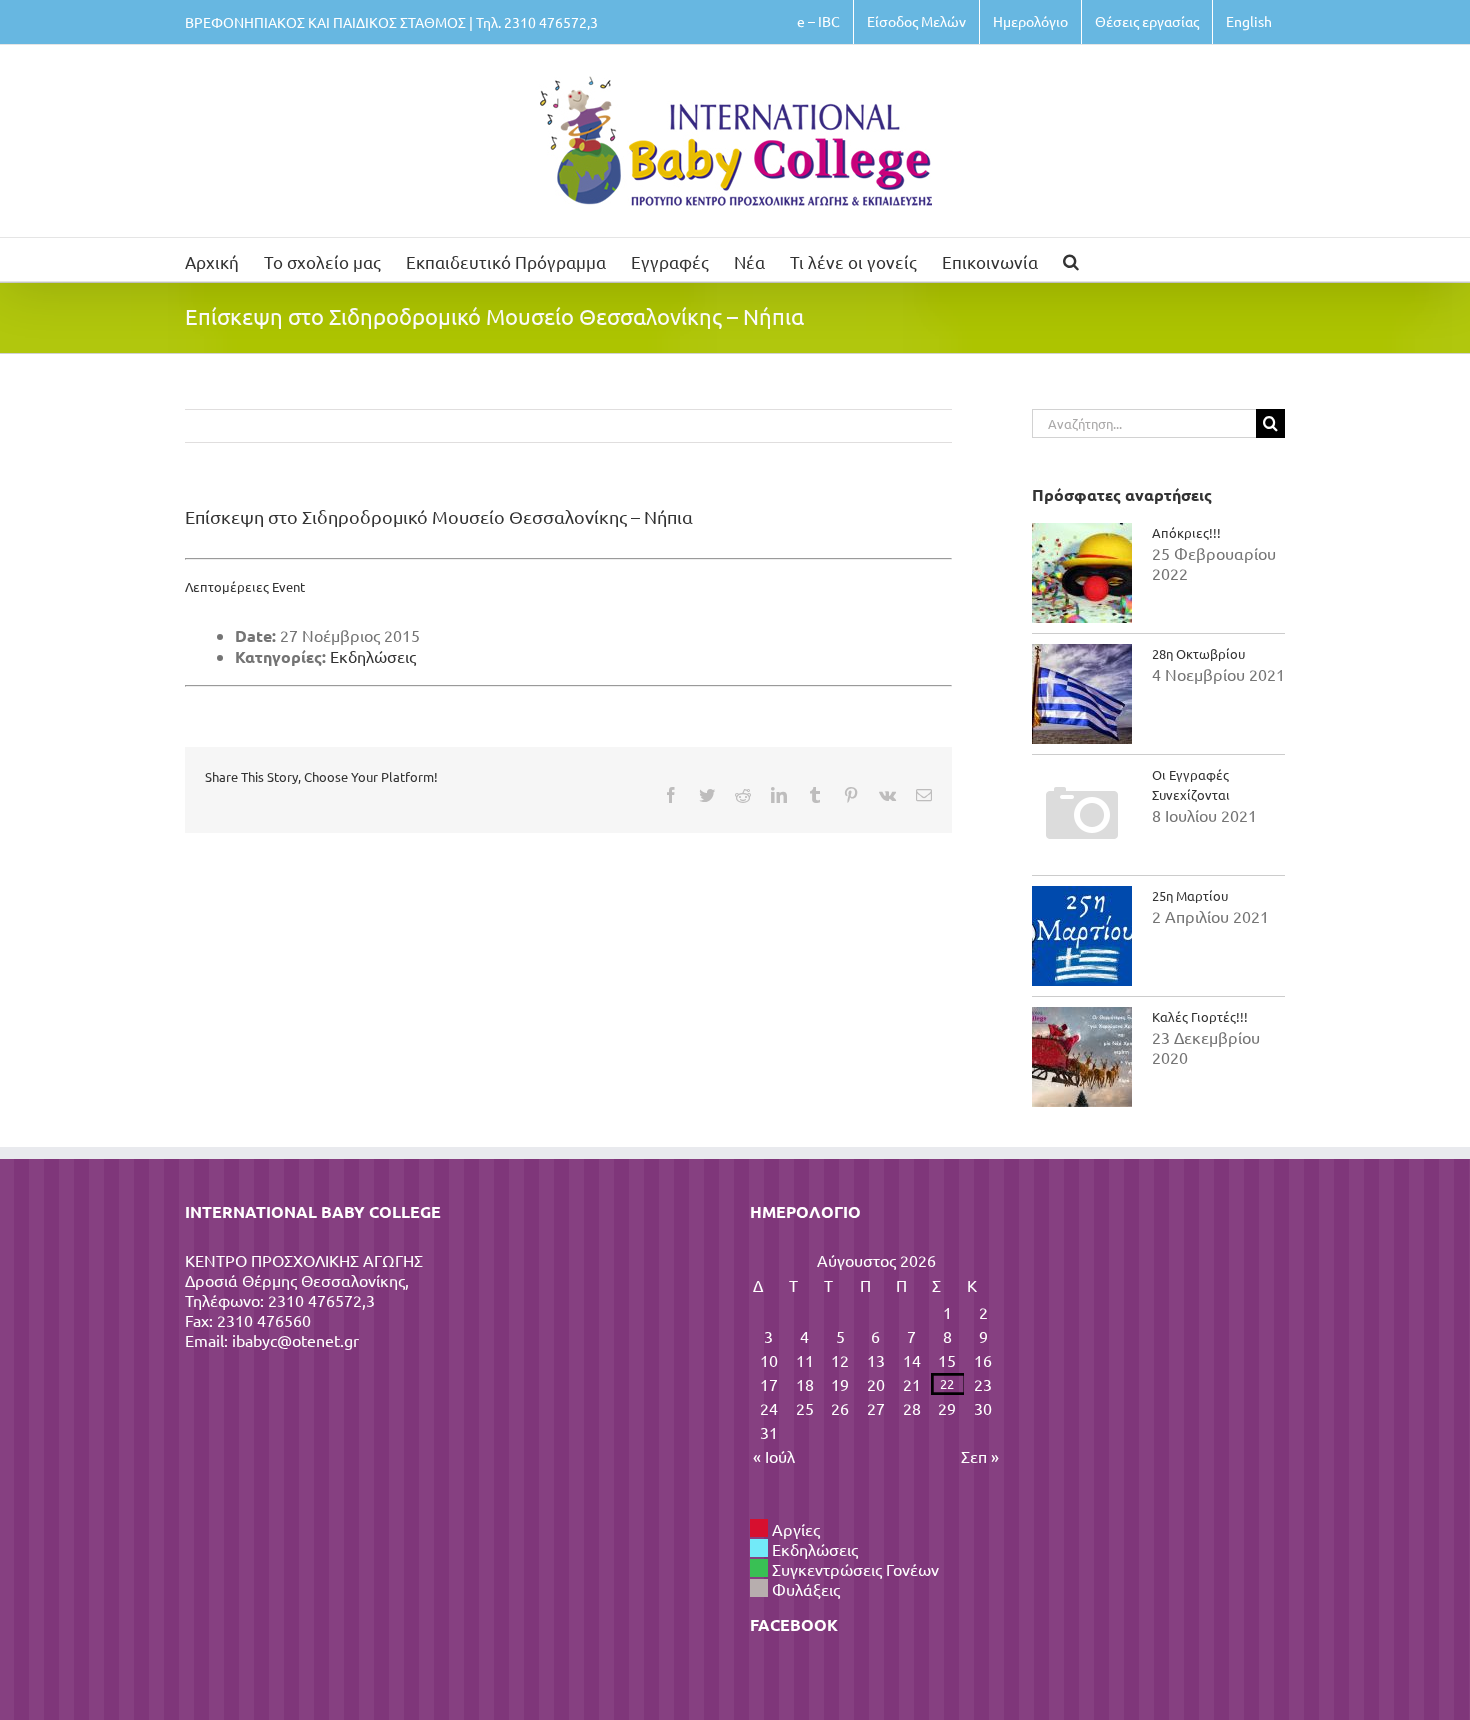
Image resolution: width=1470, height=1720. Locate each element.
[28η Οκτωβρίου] (1082, 694)
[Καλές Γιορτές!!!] (1082, 1057)
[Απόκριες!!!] (1082, 573)
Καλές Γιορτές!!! (1200, 1016)
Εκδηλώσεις (373, 656)
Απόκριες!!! (1186, 532)
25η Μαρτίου (1190, 895)
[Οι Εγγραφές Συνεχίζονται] (1082, 815)
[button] (1071, 259)
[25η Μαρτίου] (1082, 936)
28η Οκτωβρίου (1198, 653)
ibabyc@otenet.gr (295, 1340)
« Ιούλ (774, 1456)
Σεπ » (980, 1456)
